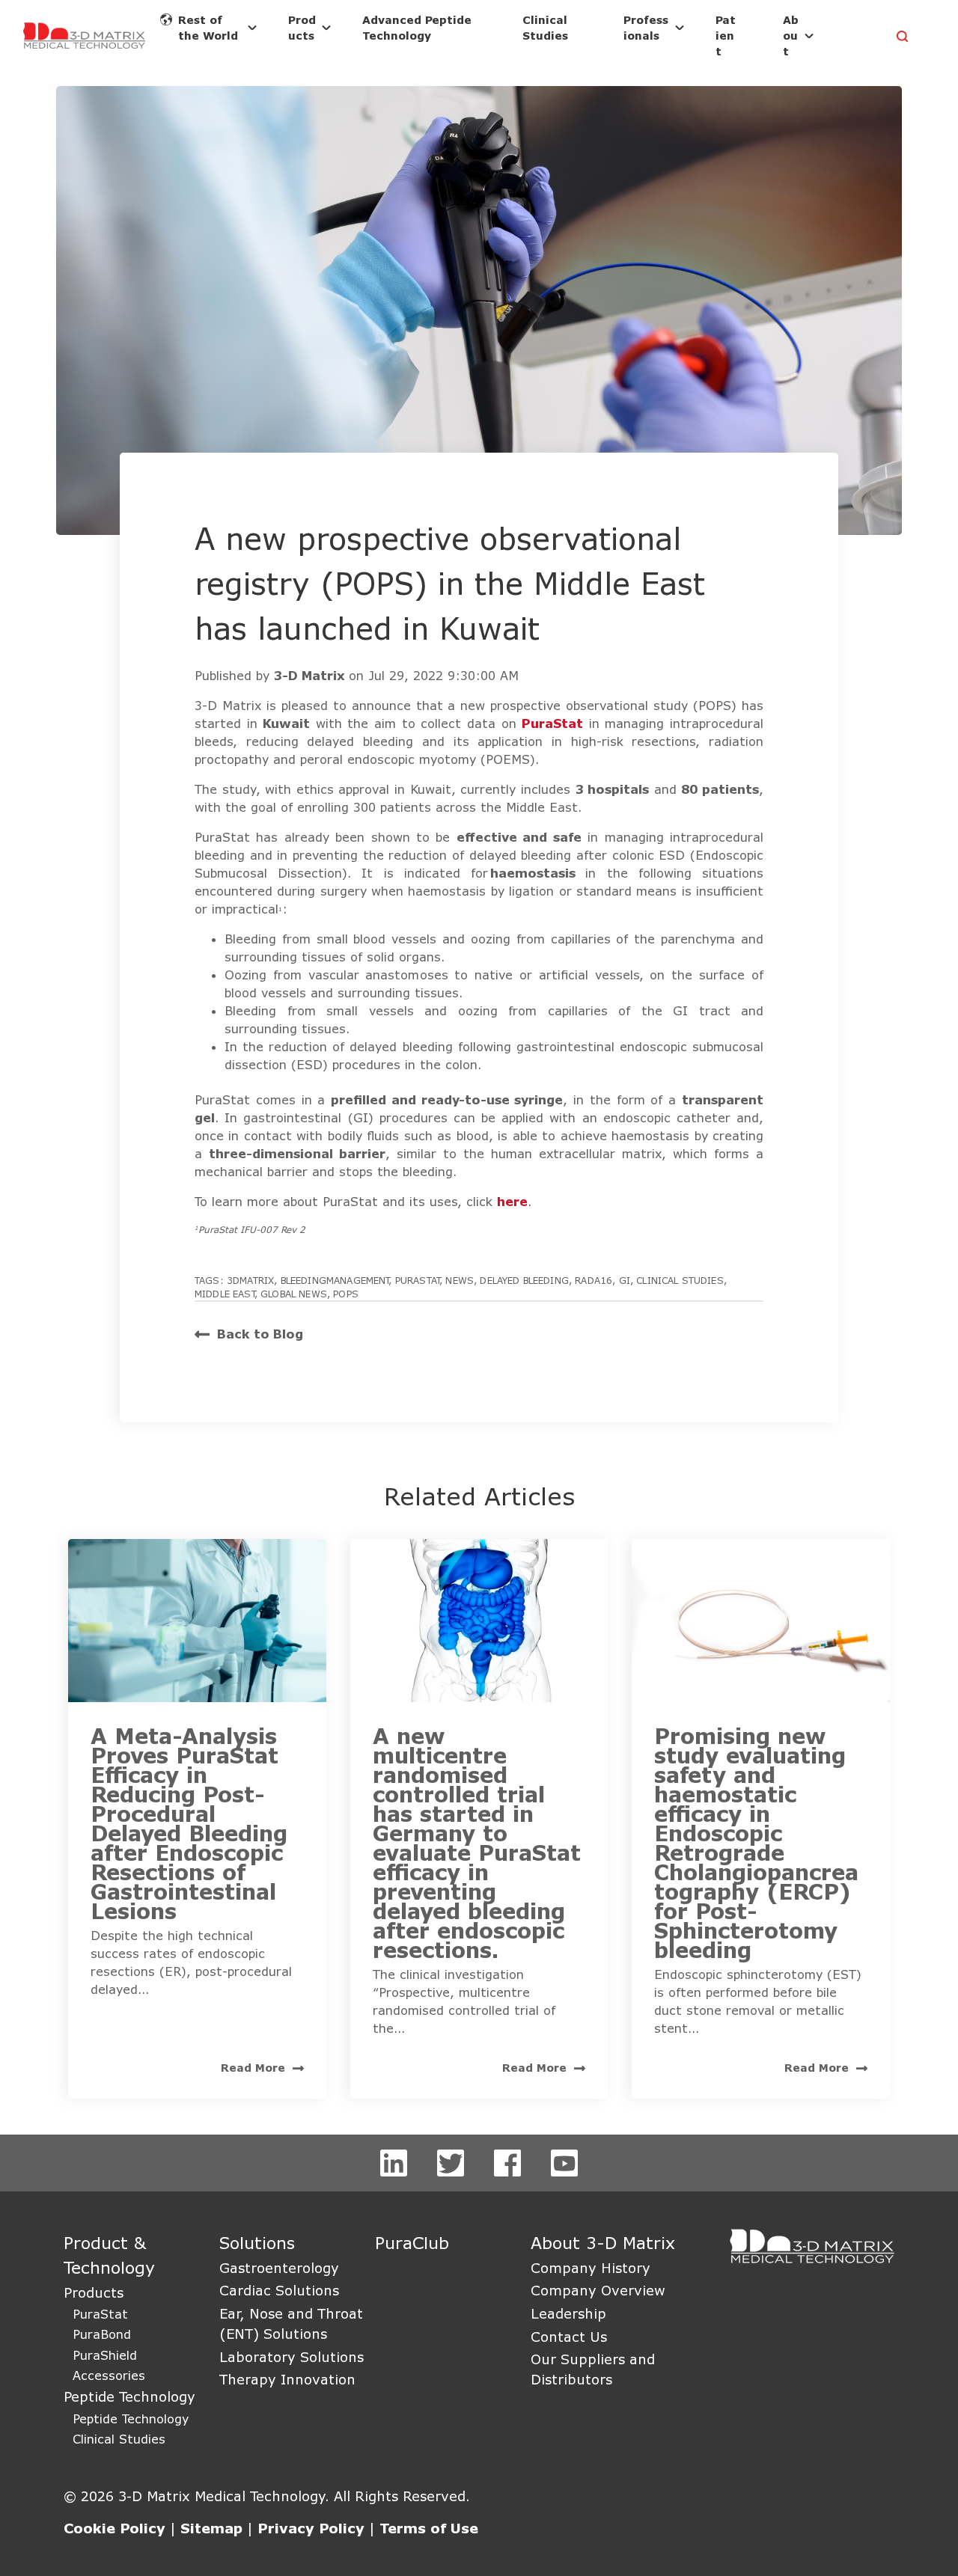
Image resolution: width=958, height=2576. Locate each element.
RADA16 (594, 1280)
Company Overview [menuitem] (598, 2290)
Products (302, 28)
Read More (253, 2068)
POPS (346, 1294)
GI (625, 1280)
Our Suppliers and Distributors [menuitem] (593, 2369)
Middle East (225, 1294)
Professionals (646, 28)
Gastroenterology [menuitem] (279, 2268)
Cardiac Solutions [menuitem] (279, 2290)
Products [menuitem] (94, 2292)
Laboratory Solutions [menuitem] (292, 2357)
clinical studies (680, 1280)
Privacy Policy (311, 2528)
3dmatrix (250, 1280)
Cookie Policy (115, 2528)
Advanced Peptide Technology (417, 28)
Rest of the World (208, 28)
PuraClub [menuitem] (412, 2243)
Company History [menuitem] (591, 2268)
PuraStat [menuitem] (100, 2314)
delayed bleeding (524, 1280)
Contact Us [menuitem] (569, 2337)
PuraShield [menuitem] (105, 2355)
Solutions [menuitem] (257, 2243)
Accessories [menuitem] (109, 2375)
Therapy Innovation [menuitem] (287, 2379)
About (791, 36)
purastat (417, 1280)
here (512, 1201)
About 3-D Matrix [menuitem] (603, 2243)
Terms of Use (429, 2528)
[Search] (903, 37)
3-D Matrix (311, 675)
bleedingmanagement (335, 1280)
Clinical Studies (545, 28)
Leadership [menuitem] (568, 2313)
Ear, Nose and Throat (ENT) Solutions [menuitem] (291, 2323)
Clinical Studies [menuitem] (119, 2439)
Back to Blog (260, 1334)
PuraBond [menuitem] (102, 2334)
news (460, 1280)
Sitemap (211, 2528)
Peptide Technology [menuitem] (129, 2396)
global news (294, 1294)
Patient (726, 36)
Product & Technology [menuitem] (109, 2255)
